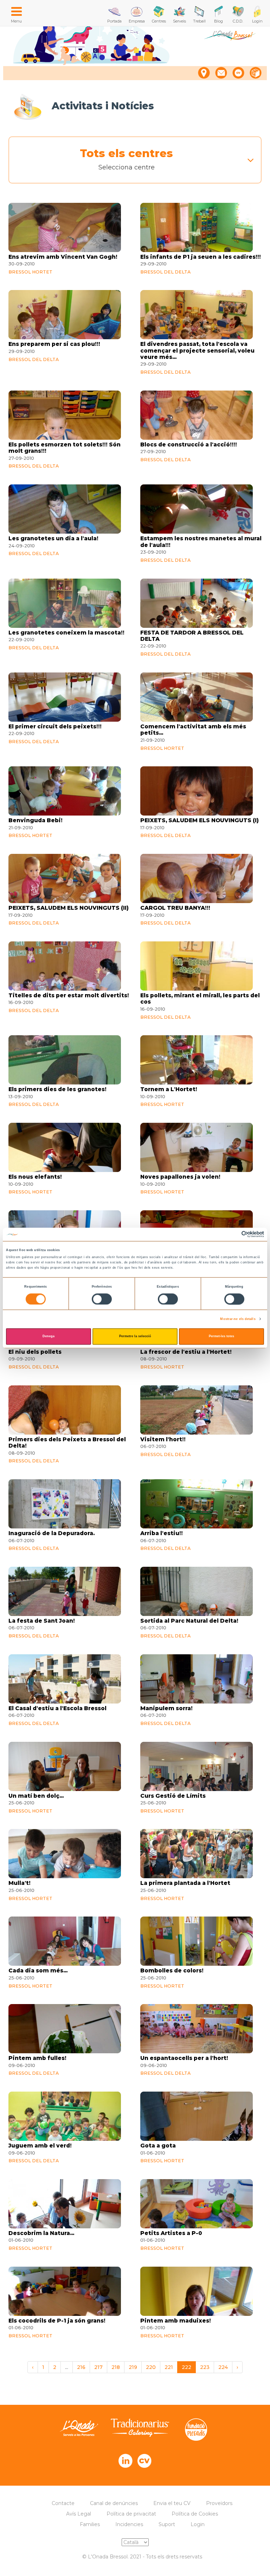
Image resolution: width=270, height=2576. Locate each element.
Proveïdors (219, 2503)
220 (151, 2367)
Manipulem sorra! (166, 1708)
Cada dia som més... (38, 1971)
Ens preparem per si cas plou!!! (54, 344)
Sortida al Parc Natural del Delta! (189, 1621)
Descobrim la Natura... (41, 2233)
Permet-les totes (221, 1337)
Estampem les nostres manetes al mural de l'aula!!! (201, 542)
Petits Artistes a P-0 (171, 2233)
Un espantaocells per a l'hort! (184, 2058)
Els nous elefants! (35, 1177)
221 (169, 2367)
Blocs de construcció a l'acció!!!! (189, 445)
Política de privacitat (131, 2514)
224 (223, 2367)
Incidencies (129, 2524)
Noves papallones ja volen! (180, 1177)
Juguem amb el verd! (40, 2146)
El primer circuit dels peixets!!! (55, 727)
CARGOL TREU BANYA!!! (175, 908)
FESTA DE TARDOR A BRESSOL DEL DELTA (192, 636)
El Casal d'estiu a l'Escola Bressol (57, 1708)
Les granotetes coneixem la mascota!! (66, 633)
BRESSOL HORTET (30, 272)
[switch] (102, 1299)
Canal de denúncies (114, 2503)
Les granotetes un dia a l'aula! (53, 539)
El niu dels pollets (35, 1352)
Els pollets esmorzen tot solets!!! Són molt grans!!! (65, 448)
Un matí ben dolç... (36, 1796)
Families (90, 2524)
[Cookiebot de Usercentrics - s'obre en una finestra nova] (233, 1234)
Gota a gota (158, 2146)
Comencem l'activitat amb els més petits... (193, 730)
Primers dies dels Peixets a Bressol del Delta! (67, 1443)
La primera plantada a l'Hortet (185, 1883)
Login (198, 2524)
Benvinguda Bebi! (36, 820)
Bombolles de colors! (172, 1971)
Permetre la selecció (135, 1337)
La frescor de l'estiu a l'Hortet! (186, 1352)
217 (98, 2367)
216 (81, 2367)
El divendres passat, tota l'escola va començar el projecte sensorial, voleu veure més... (197, 351)
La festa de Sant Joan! (42, 1621)
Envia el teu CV (172, 2503)
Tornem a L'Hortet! (169, 1089)
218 (116, 2367)
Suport (167, 2524)
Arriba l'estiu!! (162, 1533)
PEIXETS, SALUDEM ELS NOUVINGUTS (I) (200, 820)
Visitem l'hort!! (163, 1440)
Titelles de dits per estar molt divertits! (69, 996)
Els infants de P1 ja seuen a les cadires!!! (201, 257)
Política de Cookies (195, 2514)
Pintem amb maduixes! (176, 2321)
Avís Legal (79, 2514)
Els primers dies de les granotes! (57, 1089)
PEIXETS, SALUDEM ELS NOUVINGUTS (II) (69, 908)
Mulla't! (20, 1883)
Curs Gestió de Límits (173, 1796)
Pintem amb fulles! (37, 2058)
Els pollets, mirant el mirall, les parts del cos (200, 999)
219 (133, 2367)
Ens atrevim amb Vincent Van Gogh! (63, 257)
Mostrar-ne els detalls (238, 1319)
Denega (49, 1337)
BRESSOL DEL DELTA (165, 272)
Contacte (63, 2503)
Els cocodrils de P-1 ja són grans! (57, 2321)
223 (205, 2367)
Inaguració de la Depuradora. (52, 1533)
